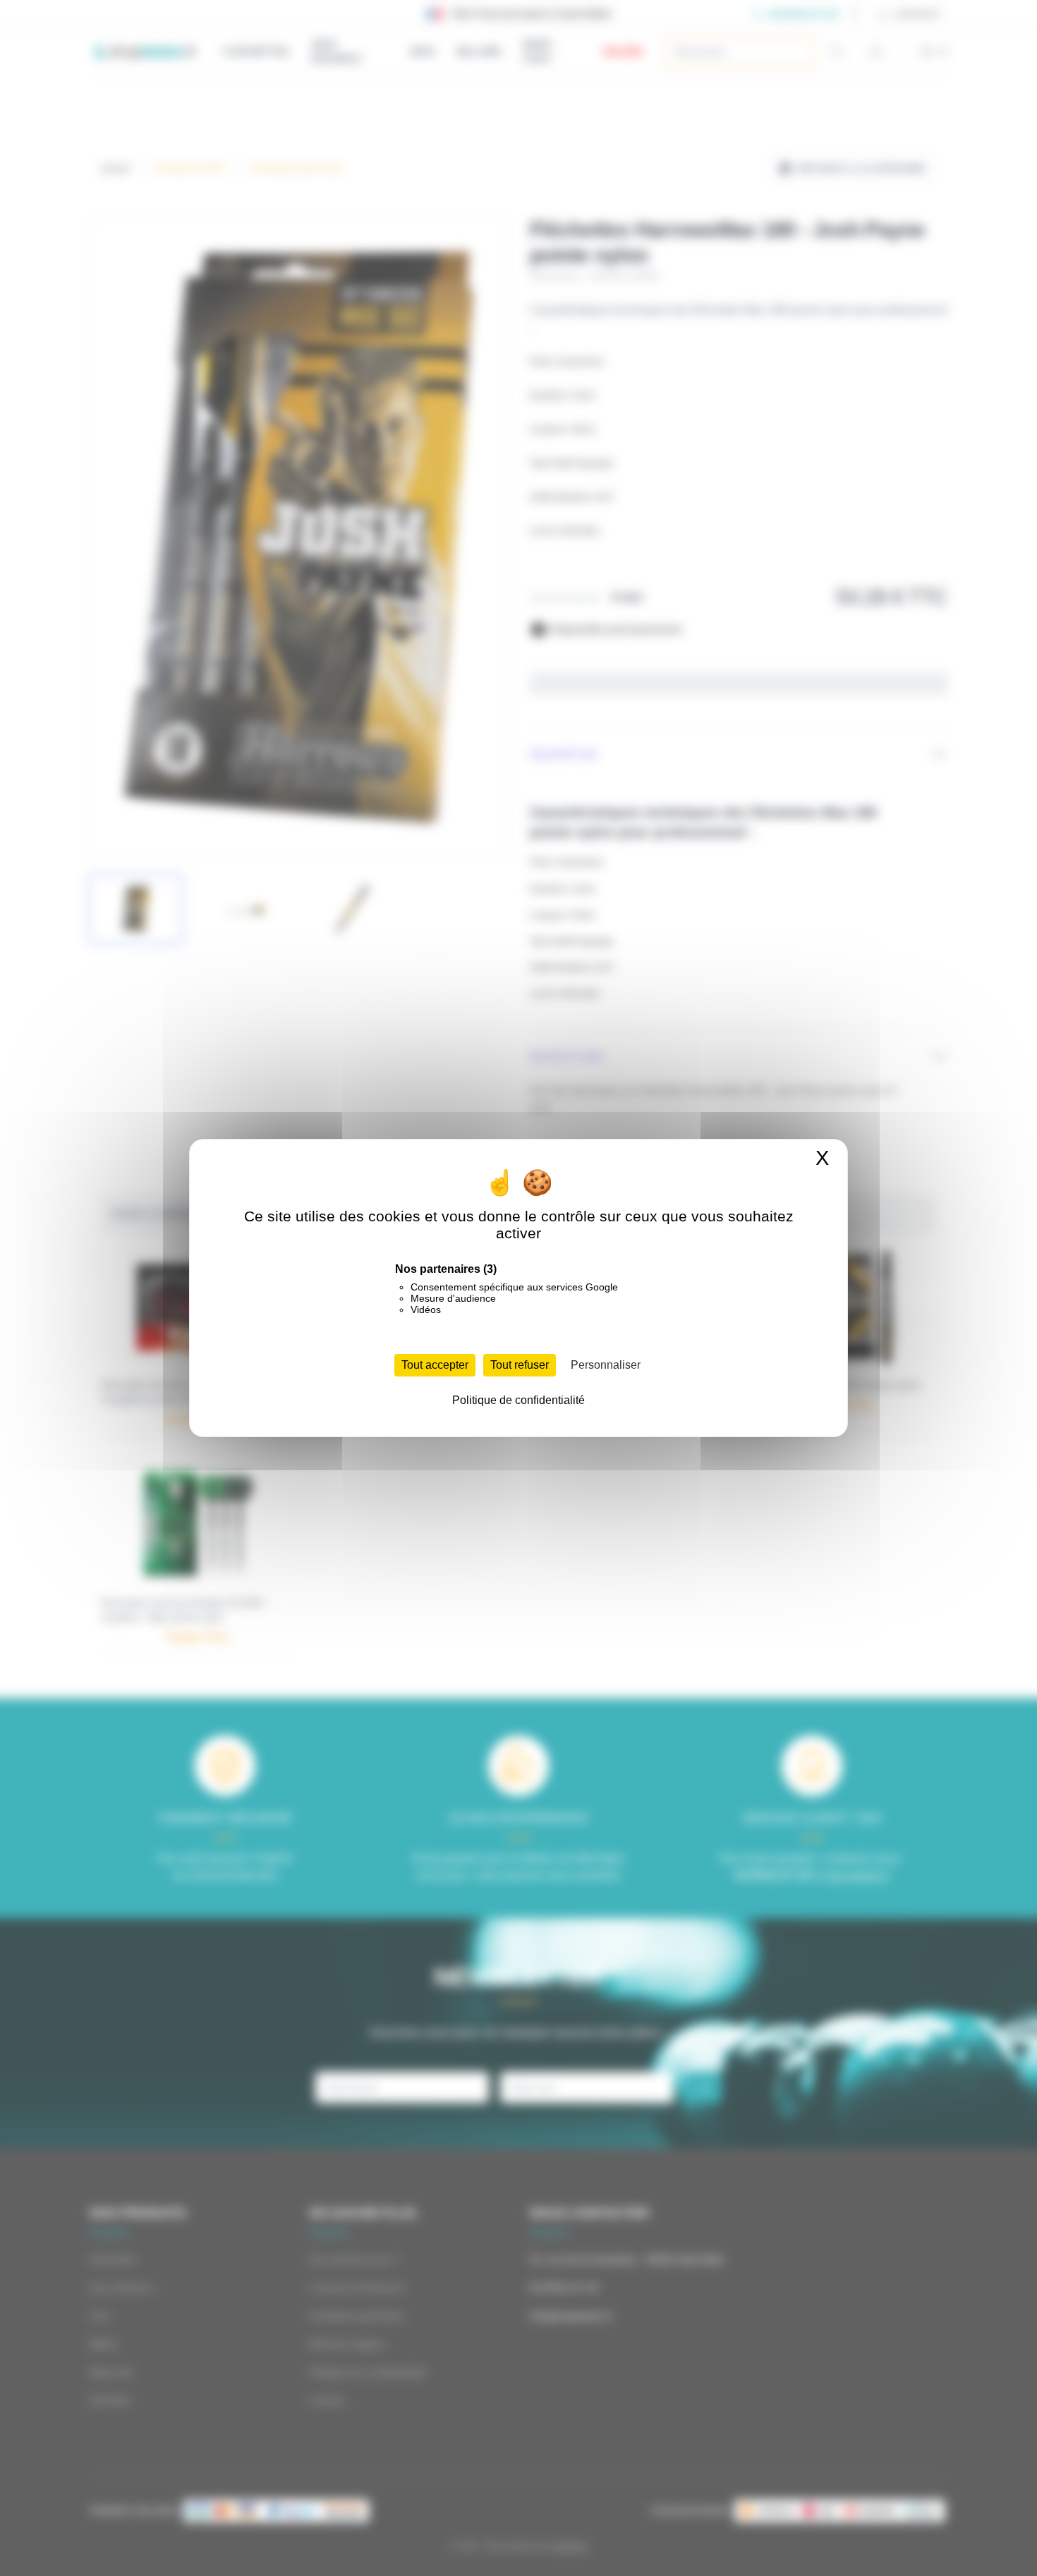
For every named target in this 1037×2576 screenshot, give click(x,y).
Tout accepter (435, 1365)
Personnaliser (606, 1365)
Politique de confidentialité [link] (518, 1400)
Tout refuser (520, 1365)
